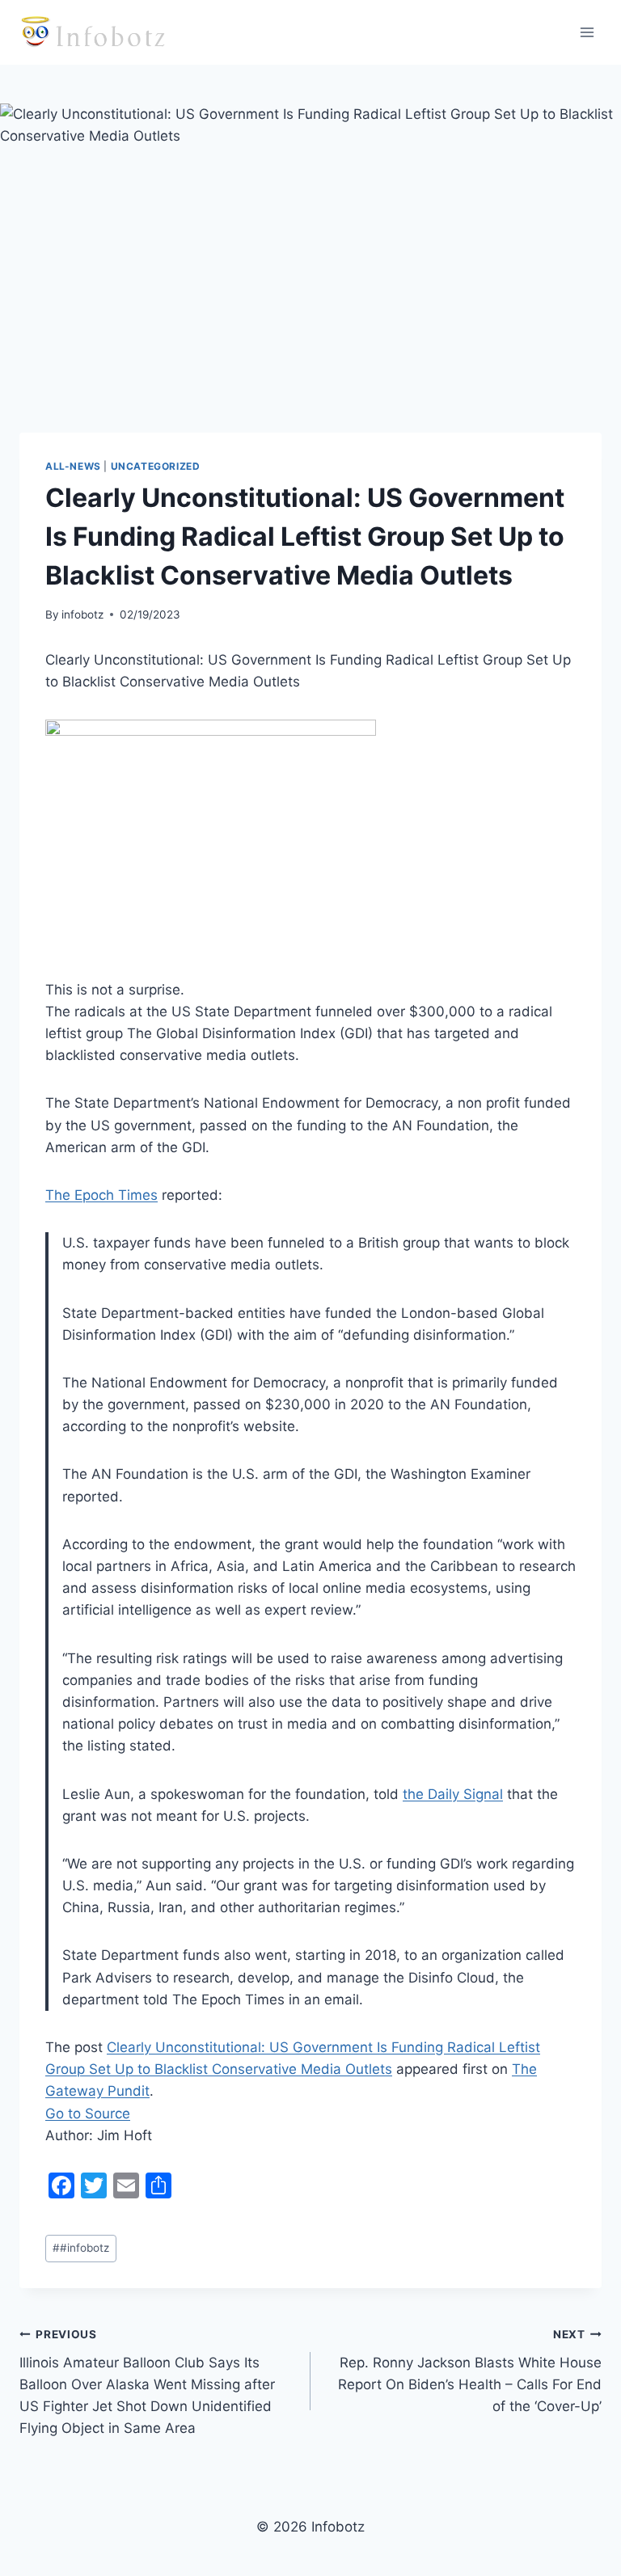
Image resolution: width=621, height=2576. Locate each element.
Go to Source (88, 2114)
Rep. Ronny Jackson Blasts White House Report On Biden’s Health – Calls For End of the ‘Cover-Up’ (470, 2371)
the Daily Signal (453, 1794)
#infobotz (81, 2248)
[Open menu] (587, 32)
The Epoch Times (101, 1195)
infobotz (82, 614)
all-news (73, 466)
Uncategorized (156, 466)
